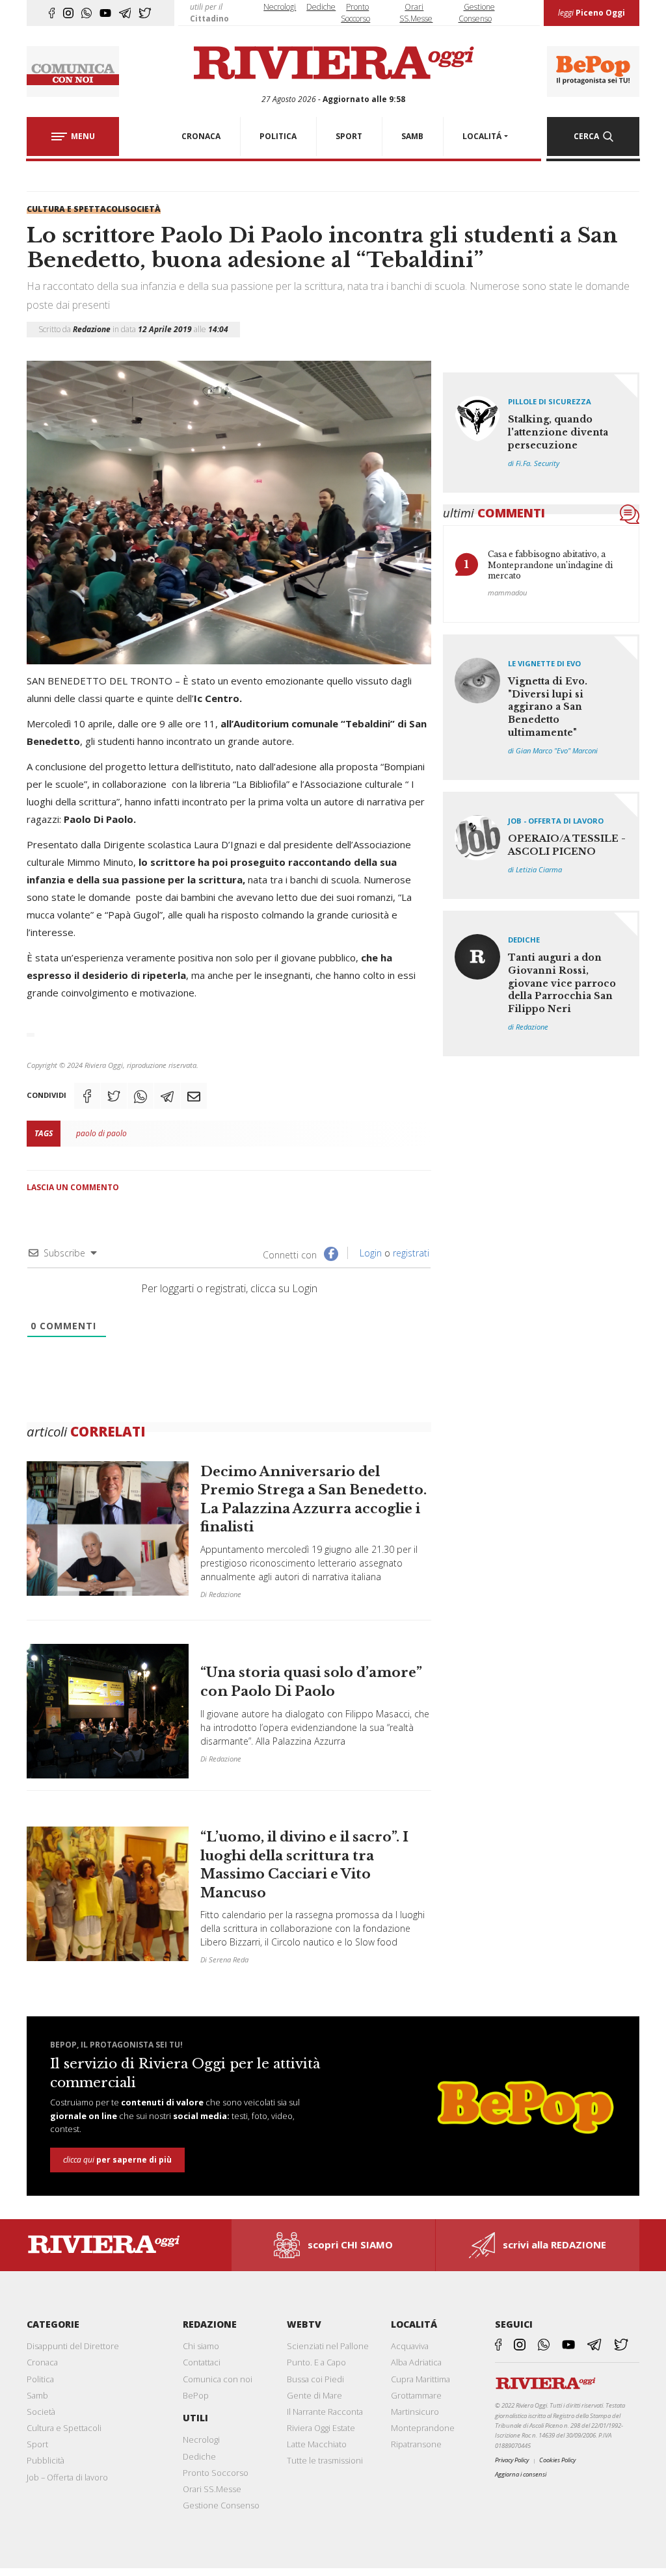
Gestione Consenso (221, 2505)
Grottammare (416, 2395)
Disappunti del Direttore (73, 2346)
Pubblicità (46, 2460)
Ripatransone (416, 2444)
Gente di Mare (314, 2395)
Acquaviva (410, 2346)
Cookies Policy (557, 2460)
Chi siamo (201, 2346)
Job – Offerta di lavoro (67, 2477)
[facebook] (52, 13)
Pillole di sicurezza (550, 401)
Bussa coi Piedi (315, 2379)
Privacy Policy (512, 2460)
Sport (37, 2444)
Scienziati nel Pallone (328, 2346)
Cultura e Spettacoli (76, 209)
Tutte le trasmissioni (325, 2460)
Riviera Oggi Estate (321, 2428)
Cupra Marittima (420, 2379)
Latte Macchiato (317, 2444)
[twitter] (145, 13)
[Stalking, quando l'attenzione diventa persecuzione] (541, 433)
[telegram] (125, 13)
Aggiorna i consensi (521, 2474)
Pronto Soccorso (216, 2473)
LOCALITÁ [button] (482, 136)
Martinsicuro (415, 2412)
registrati (411, 1253)
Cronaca (42, 2362)
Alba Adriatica (416, 2362)
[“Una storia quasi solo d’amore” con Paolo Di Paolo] (229, 1711)
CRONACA (201, 136)
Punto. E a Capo (316, 2362)
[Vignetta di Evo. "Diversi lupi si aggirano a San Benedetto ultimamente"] (541, 707)
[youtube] (105, 13)
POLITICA (278, 136)
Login (369, 1253)
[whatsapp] (87, 13)
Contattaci (202, 2362)
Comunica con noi (218, 2379)
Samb (37, 2395)
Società (143, 209)
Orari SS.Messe (212, 2489)
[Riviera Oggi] (333, 64)
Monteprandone (423, 2428)
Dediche (321, 7)
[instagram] (68, 13)
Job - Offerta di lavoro (556, 821)
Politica (40, 2379)
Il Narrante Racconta (325, 2412)
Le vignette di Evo (544, 663)
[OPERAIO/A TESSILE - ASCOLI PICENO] (541, 845)
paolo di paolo (101, 1133)
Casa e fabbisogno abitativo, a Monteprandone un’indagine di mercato (550, 565)
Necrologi (280, 7)
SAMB (412, 136)
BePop (196, 2395)
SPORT (349, 136)
